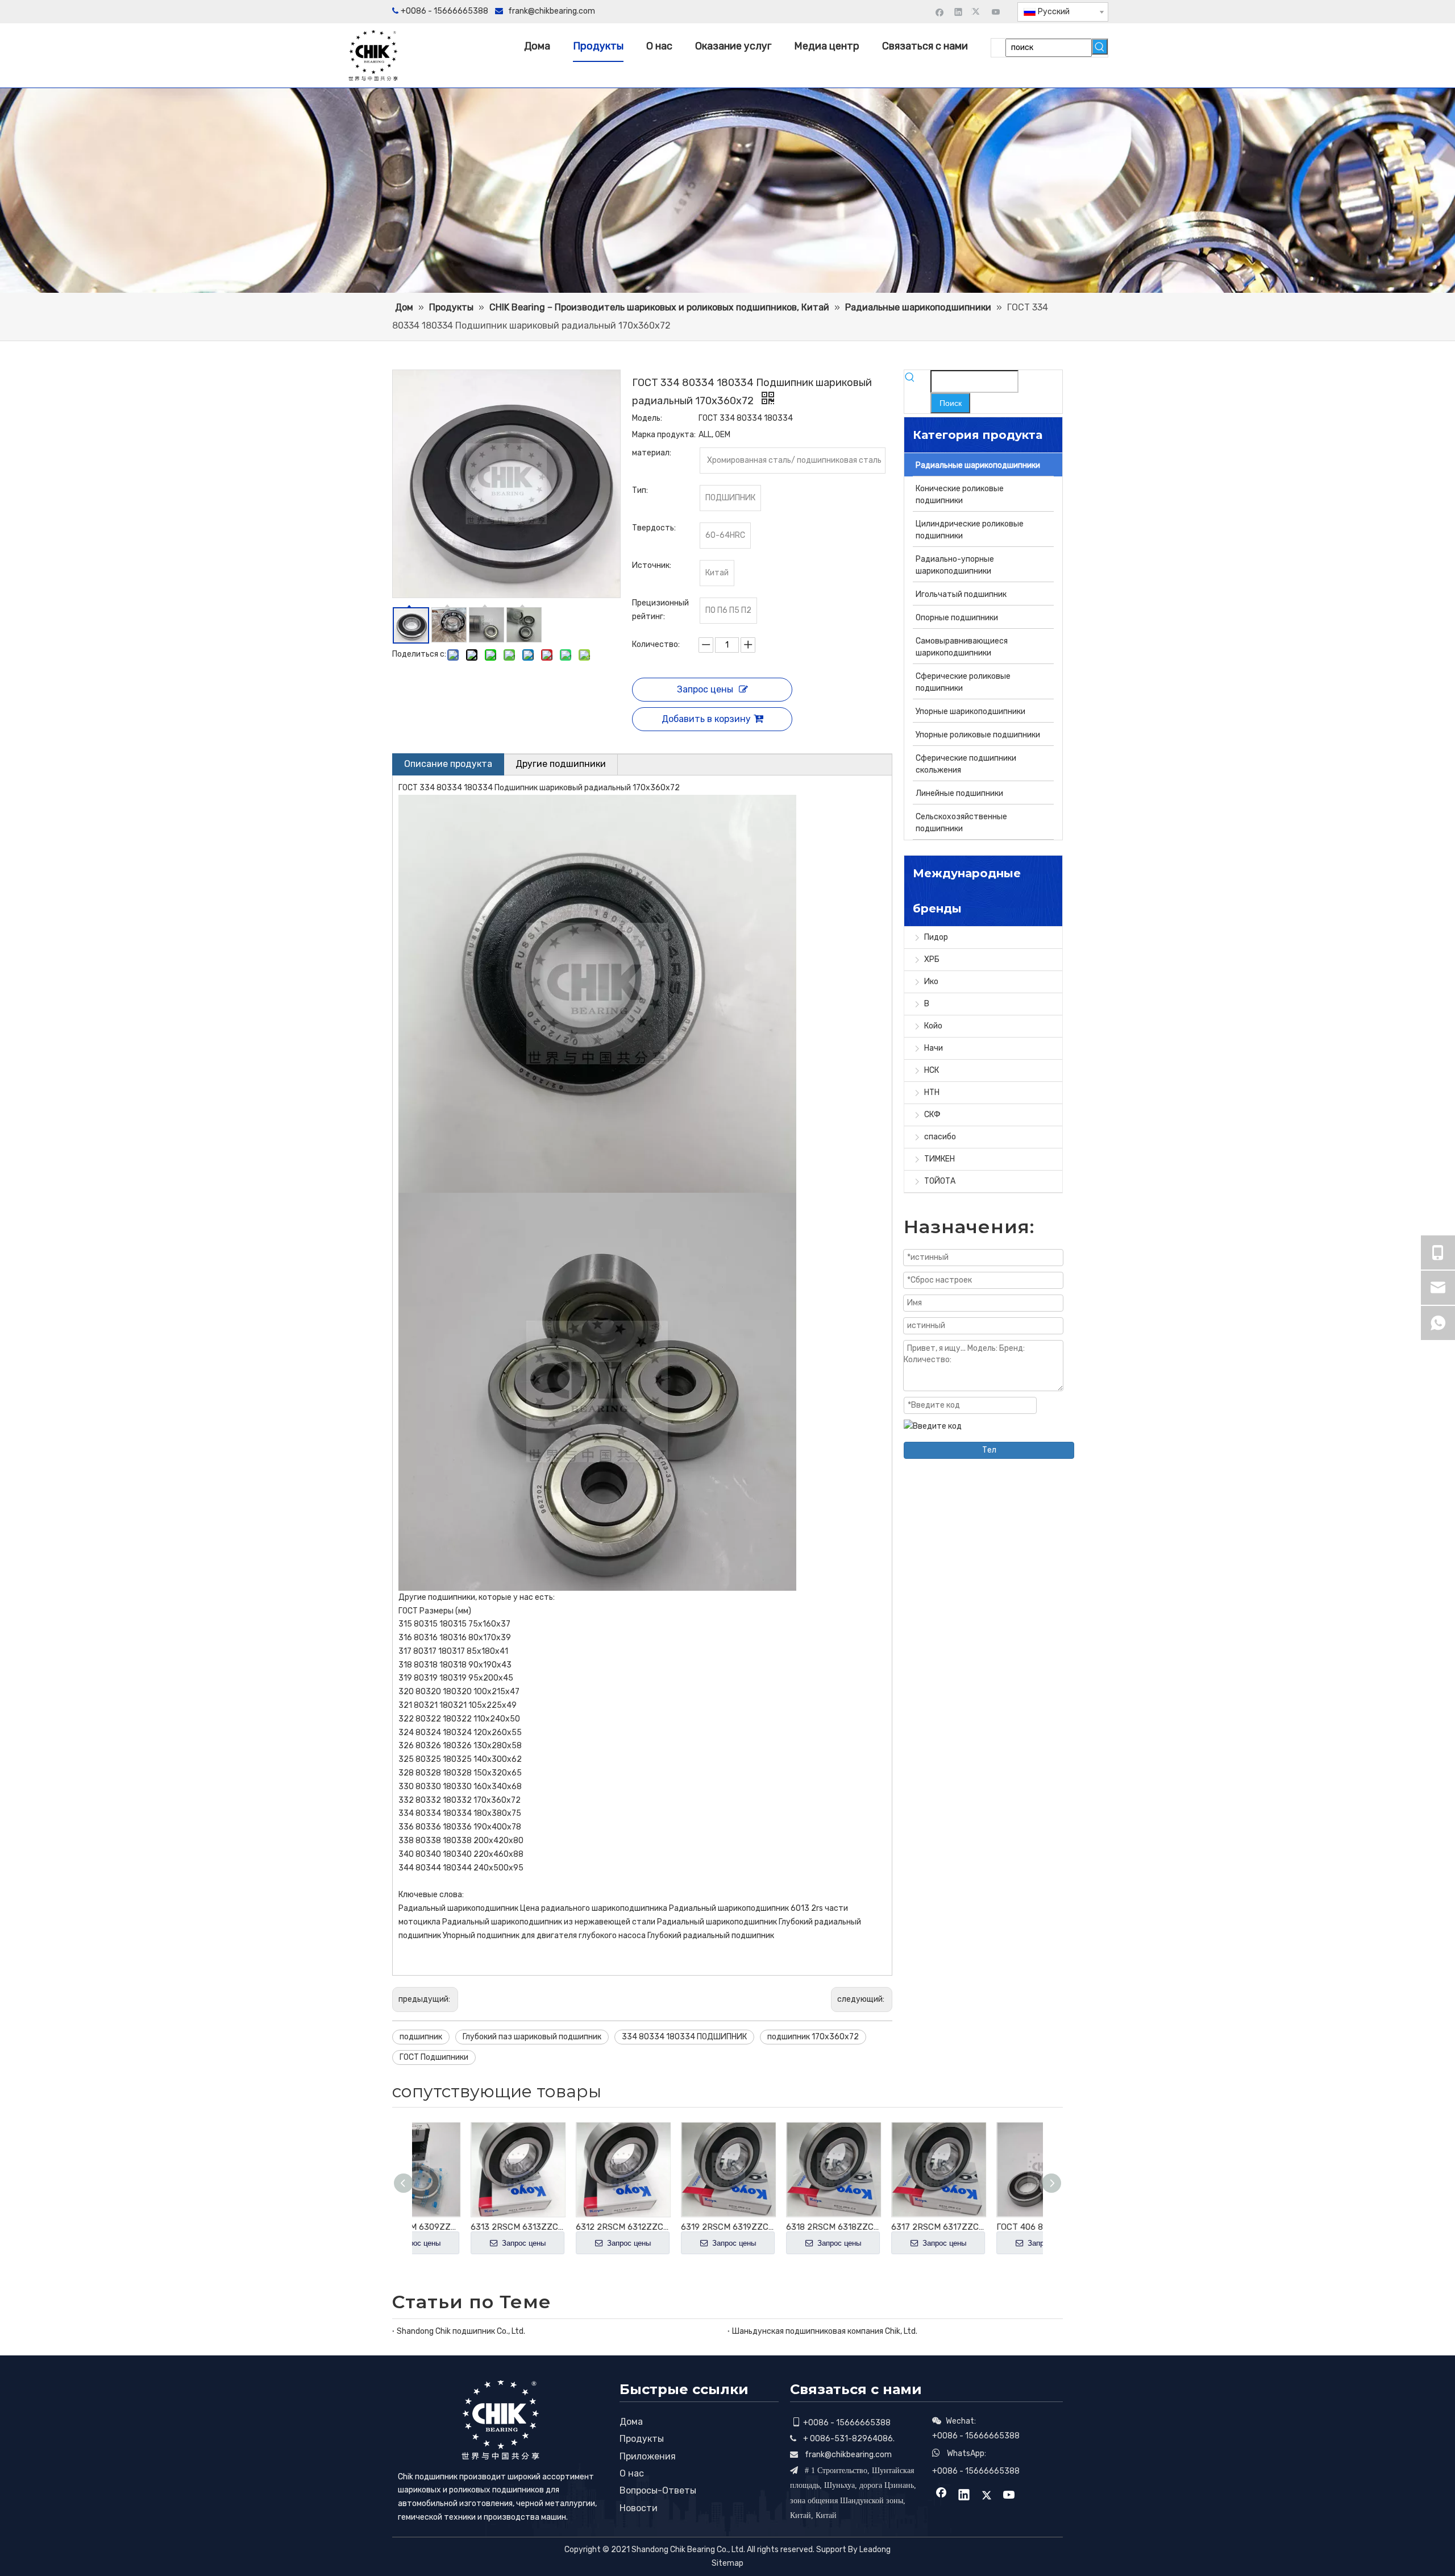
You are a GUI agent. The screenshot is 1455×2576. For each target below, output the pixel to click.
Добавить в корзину (706, 719)
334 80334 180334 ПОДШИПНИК (684, 2037)
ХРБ (932, 959)
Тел (989, 1450)
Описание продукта (448, 764)
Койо (933, 1026)
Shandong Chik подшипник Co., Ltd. (461, 2331)
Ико (931, 982)
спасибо (940, 1137)
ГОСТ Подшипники (434, 2057)
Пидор (936, 937)
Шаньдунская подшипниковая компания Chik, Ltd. (825, 2331)
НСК (932, 1070)
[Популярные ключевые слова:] (1100, 47)
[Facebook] (940, 12)
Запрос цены (705, 689)
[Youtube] (996, 12)
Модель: (647, 418)
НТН (932, 1092)
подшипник (421, 2037)
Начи (934, 1048)
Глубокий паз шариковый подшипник (532, 2037)
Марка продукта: (664, 435)
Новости (639, 2508)
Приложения (648, 2456)
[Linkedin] (959, 12)
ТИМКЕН (939, 1159)
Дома (631, 2422)
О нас (632, 2473)
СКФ (932, 1115)
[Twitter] (977, 12)
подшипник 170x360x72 (813, 2037)
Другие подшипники (561, 764)
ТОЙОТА (940, 1181)
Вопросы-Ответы (658, 2490)
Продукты (642, 2439)
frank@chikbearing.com (552, 11)
